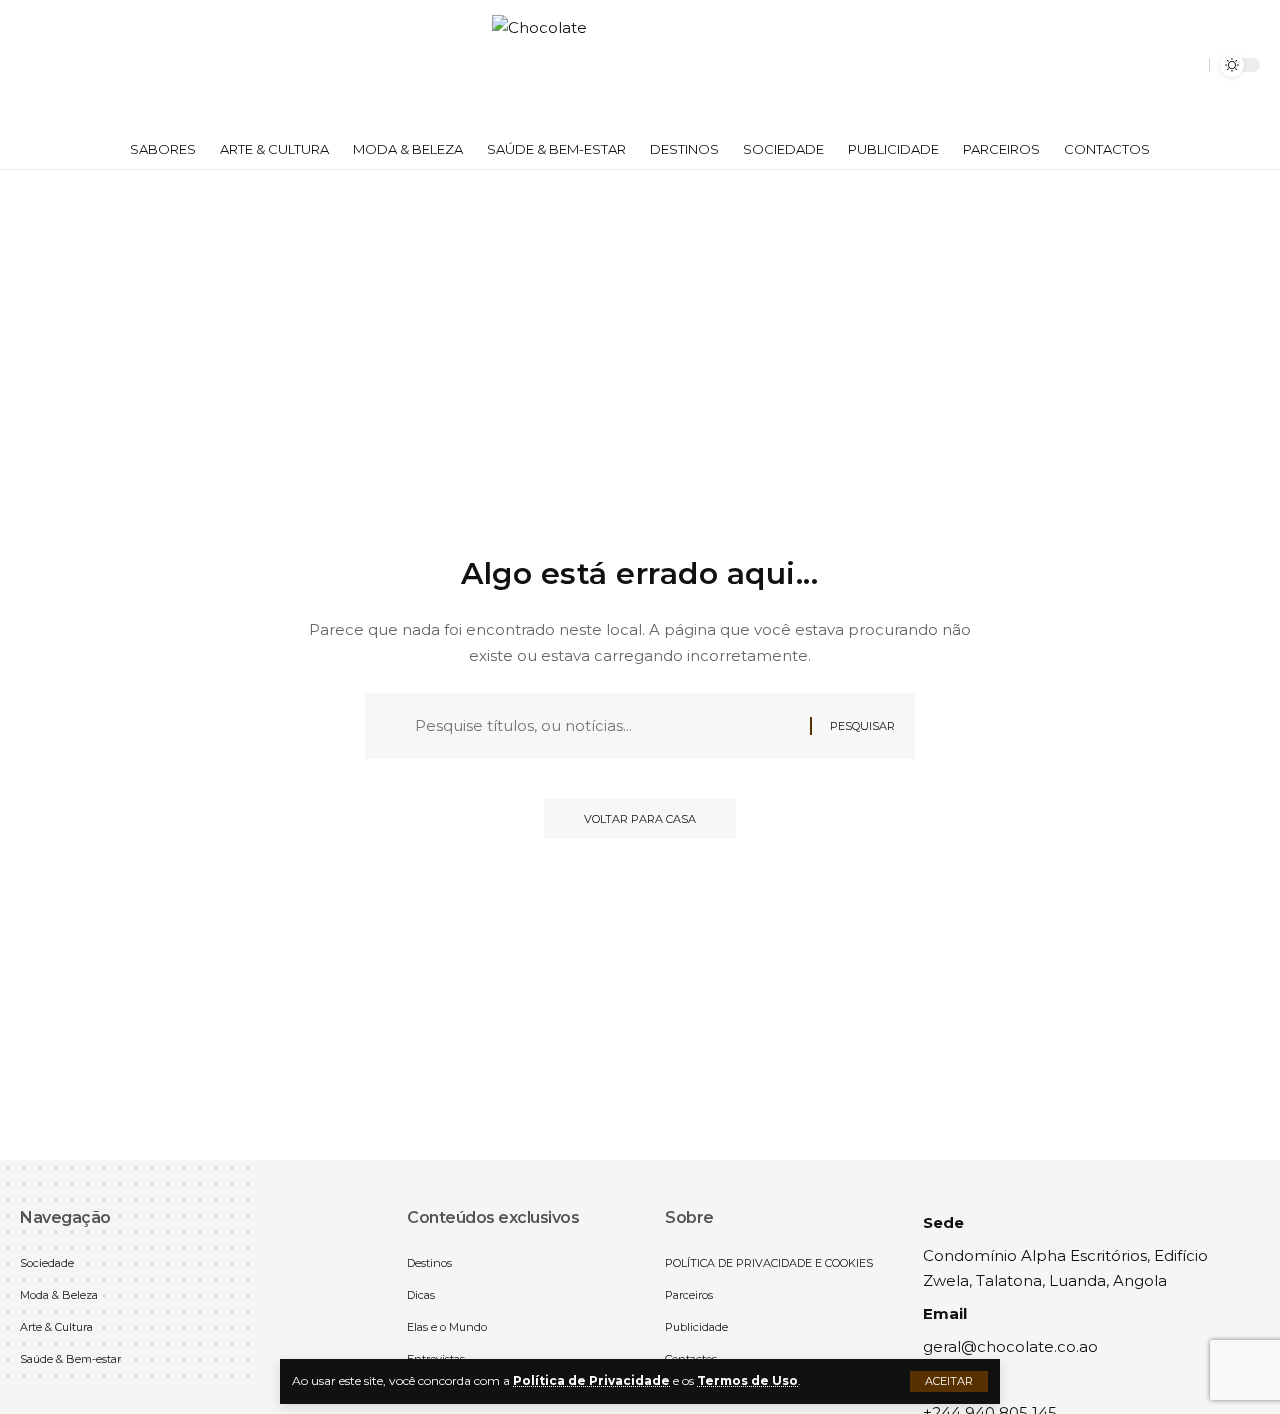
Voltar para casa (640, 819)
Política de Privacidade (591, 1380)
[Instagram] (58, 65)
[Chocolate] (640, 65)
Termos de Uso (747, 1380)
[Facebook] (36, 65)
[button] (949, 1381)
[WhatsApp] (80, 65)
